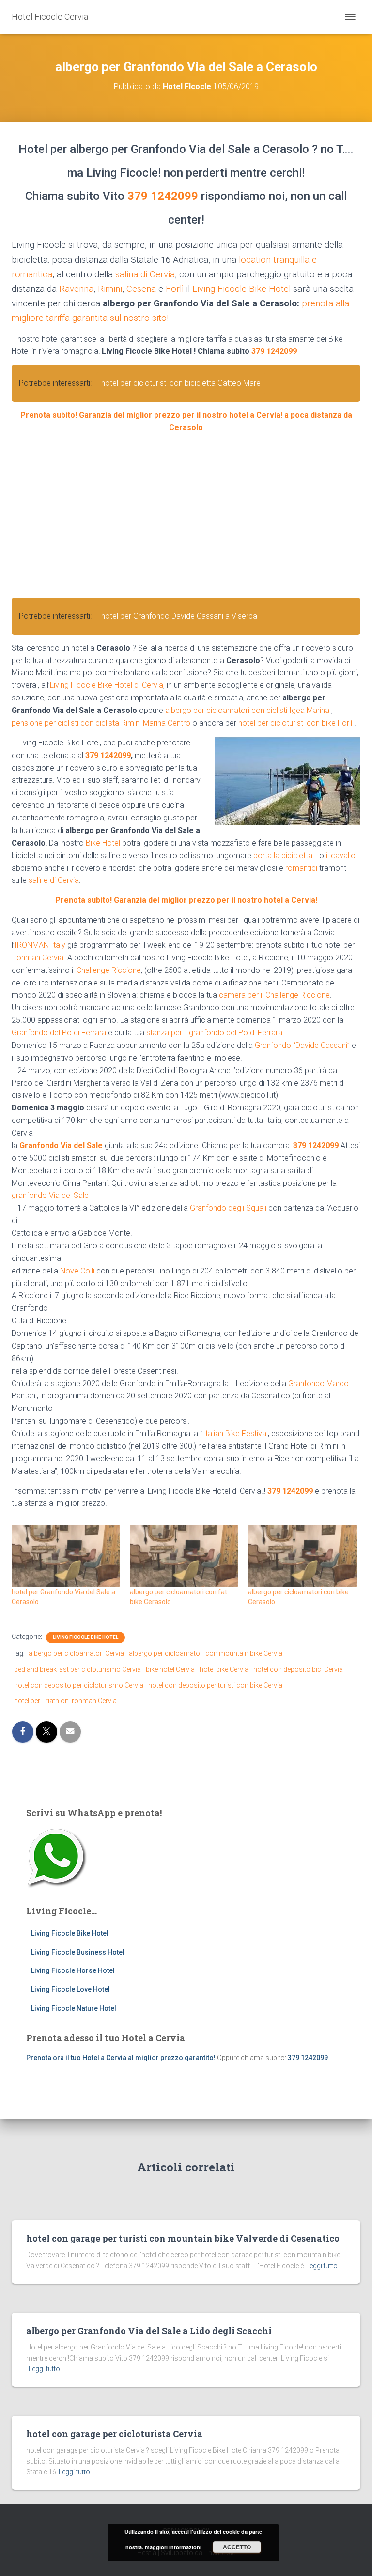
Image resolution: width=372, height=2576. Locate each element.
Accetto (237, 2547)
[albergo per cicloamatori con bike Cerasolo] (302, 1556)
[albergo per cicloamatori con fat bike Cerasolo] (184, 1556)
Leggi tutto (322, 2266)
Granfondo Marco (318, 1384)
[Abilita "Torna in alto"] (353, 2557)
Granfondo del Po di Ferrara (59, 1033)
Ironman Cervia (38, 958)
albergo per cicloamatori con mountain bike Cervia (206, 1653)
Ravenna (76, 289)
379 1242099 (163, 196)
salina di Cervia (145, 274)
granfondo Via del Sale (50, 1195)
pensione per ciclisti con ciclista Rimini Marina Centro (101, 723)
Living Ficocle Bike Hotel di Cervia (107, 685)
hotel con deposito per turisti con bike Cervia (215, 1685)
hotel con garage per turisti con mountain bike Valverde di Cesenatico (183, 2238)
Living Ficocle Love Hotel (70, 1989)
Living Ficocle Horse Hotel (73, 1970)
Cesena (141, 289)
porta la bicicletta (283, 856)
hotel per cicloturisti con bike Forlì (295, 723)
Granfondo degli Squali (228, 1208)
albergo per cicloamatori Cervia (76, 1653)
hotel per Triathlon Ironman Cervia (65, 1701)
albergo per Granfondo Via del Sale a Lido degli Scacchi (149, 2331)
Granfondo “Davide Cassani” (302, 1045)
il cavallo (341, 856)
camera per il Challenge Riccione (274, 995)
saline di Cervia (54, 880)
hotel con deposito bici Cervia (298, 1669)
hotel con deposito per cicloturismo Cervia (79, 1685)
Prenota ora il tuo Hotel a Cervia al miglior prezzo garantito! (121, 2058)
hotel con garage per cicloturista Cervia (114, 2434)
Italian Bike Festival (235, 1433)
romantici (301, 868)
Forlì (175, 289)
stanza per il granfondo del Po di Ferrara (214, 1033)
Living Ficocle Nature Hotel (74, 2008)
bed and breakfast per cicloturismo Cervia (77, 1669)
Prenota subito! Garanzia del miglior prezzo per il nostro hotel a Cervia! (186, 900)
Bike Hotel (103, 843)
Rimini (110, 289)
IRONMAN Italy (40, 945)
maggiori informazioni (173, 2547)
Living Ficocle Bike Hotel (241, 289)
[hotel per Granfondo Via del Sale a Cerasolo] (66, 1556)
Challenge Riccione (109, 970)
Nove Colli (77, 1271)
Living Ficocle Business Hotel (78, 1952)
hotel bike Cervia (224, 1669)
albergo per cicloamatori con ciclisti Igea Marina (247, 710)
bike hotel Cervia (170, 1669)
